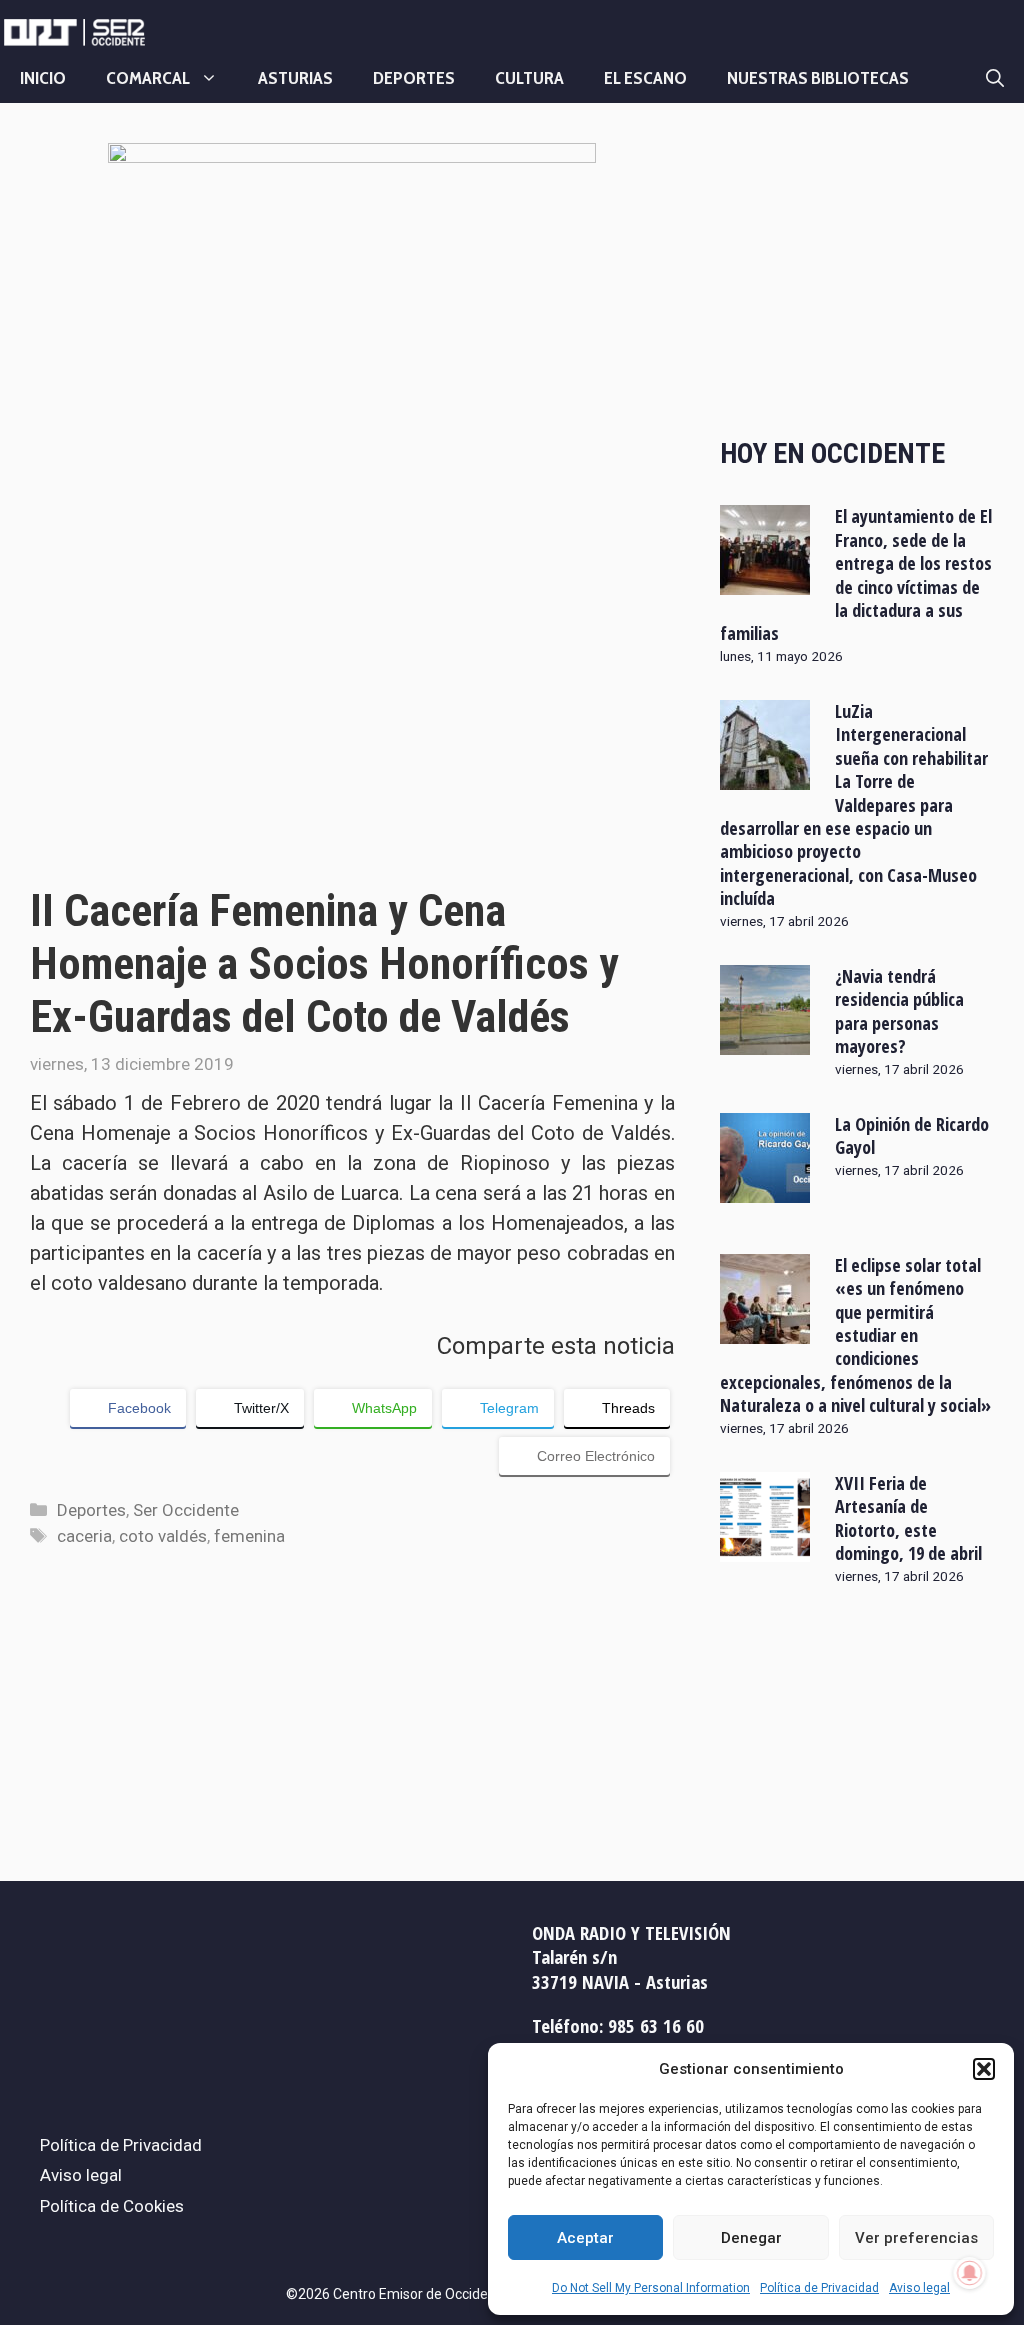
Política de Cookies (112, 2206)
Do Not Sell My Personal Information (651, 2288)
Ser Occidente (186, 1510)
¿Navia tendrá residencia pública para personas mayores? (899, 1011)
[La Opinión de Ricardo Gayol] (765, 1189)
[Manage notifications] (970, 2273)
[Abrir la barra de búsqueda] (995, 78)
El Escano (645, 78)
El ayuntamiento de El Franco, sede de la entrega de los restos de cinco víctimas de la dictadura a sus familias (856, 574)
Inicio (43, 78)
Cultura (529, 78)
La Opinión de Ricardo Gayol (912, 1135)
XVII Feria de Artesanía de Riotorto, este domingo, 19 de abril (908, 1518)
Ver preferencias (916, 2238)
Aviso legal (919, 2288)
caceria (84, 1536)
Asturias (295, 78)
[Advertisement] (857, 273)
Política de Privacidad (819, 2288)
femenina (249, 1536)
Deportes (414, 78)
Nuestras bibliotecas (818, 78)
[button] (984, 2069)
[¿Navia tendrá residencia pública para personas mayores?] (765, 1041)
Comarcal (148, 78)
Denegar (751, 2238)
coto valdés (163, 1536)
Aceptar (585, 2238)
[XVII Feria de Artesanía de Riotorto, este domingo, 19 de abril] (765, 1549)
